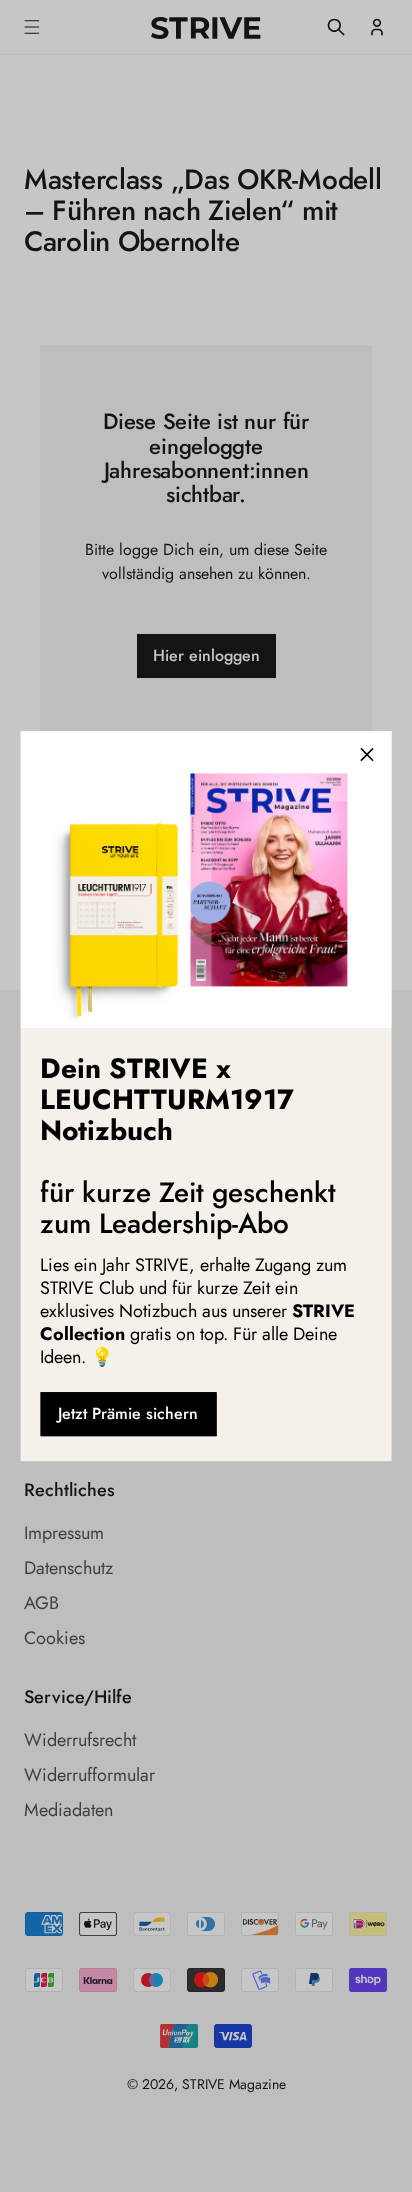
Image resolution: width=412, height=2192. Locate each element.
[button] (367, 755)
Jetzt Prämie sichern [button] (128, 1413)
